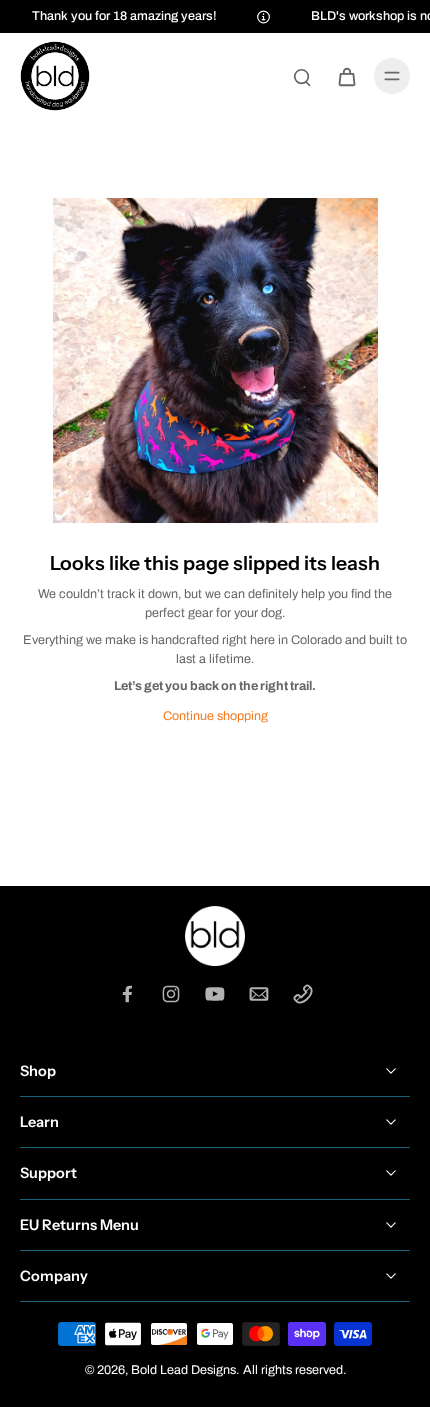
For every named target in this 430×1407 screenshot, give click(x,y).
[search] (302, 76)
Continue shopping (215, 716)
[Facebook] (127, 994)
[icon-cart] (346, 76)
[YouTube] (215, 994)
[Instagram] (171, 994)
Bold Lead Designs (183, 1370)
